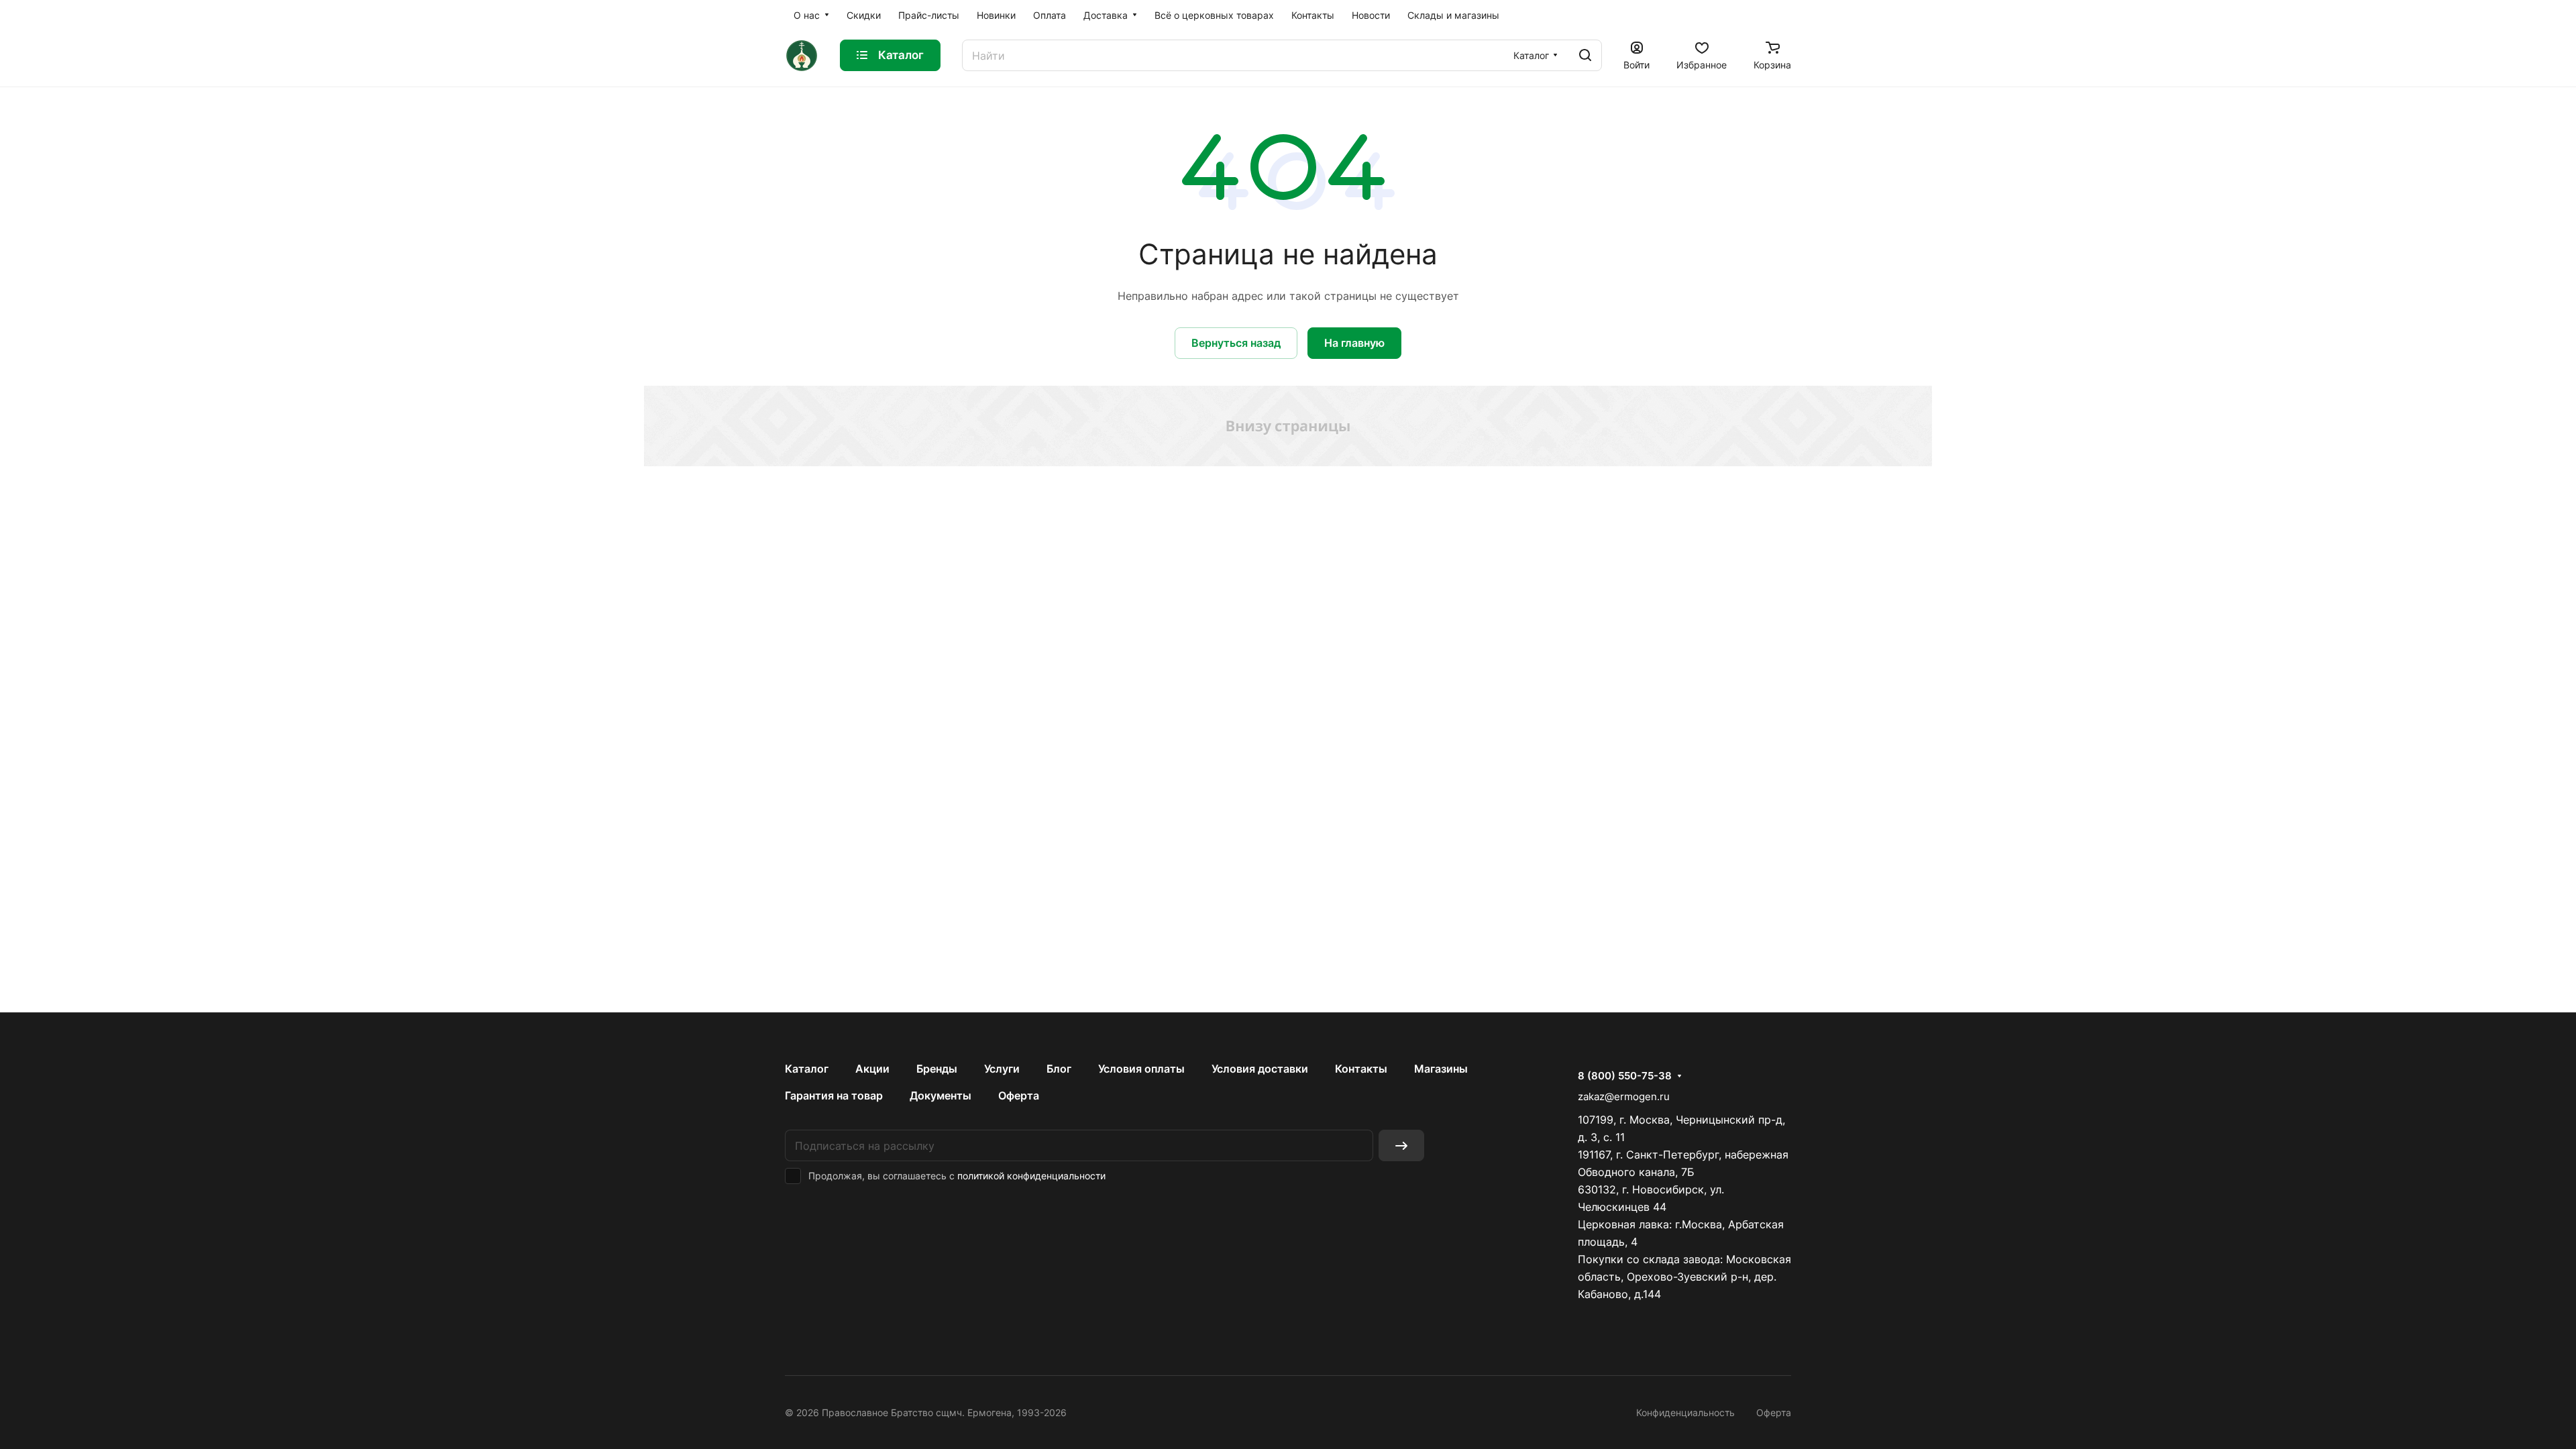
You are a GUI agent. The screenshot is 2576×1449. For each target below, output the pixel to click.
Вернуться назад (1236, 343)
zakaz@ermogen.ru (1624, 1096)
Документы (941, 1095)
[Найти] (1585, 55)
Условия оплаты (1141, 1069)
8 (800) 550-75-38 (1625, 1076)
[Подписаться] (1401, 1145)
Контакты (1361, 1069)
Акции (872, 1069)
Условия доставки (1260, 1069)
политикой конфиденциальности (1031, 1176)
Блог (1059, 1069)
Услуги (1002, 1069)
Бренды (937, 1069)
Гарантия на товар (834, 1095)
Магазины (1441, 1069)
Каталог (807, 1069)
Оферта (1019, 1095)
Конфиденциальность (1685, 1412)
